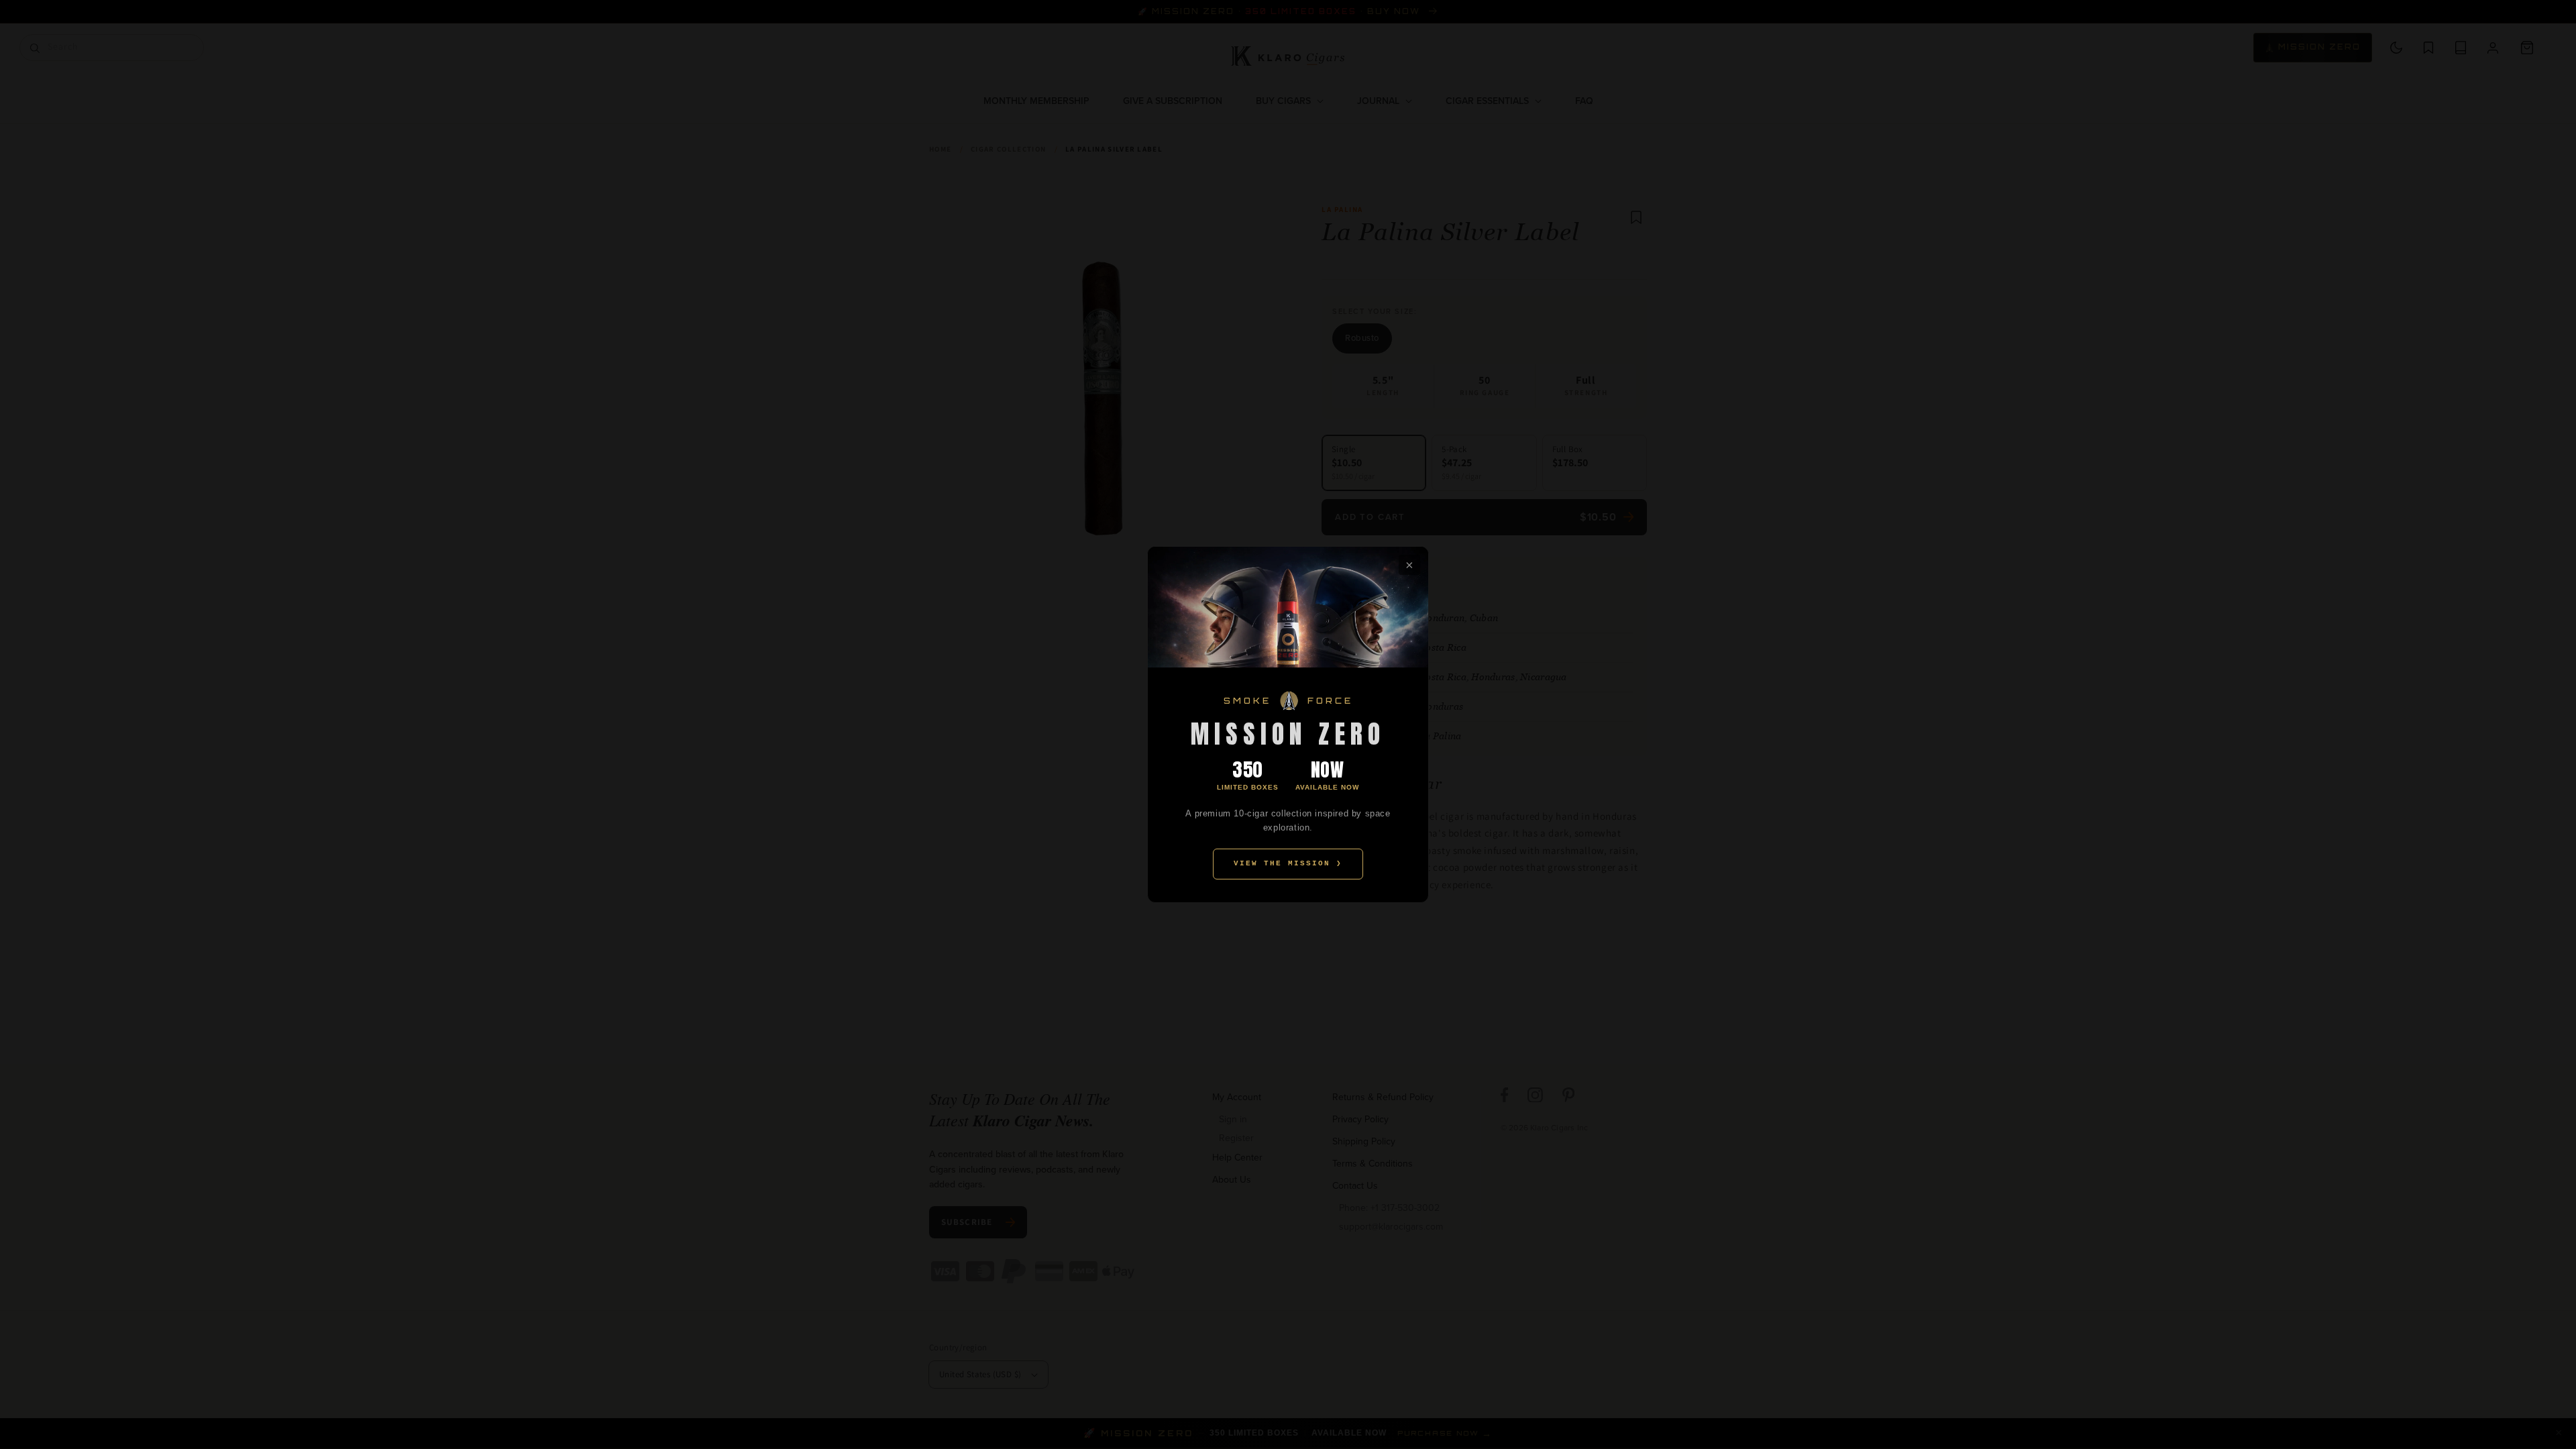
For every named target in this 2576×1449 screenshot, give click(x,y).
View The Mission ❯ (1288, 863)
